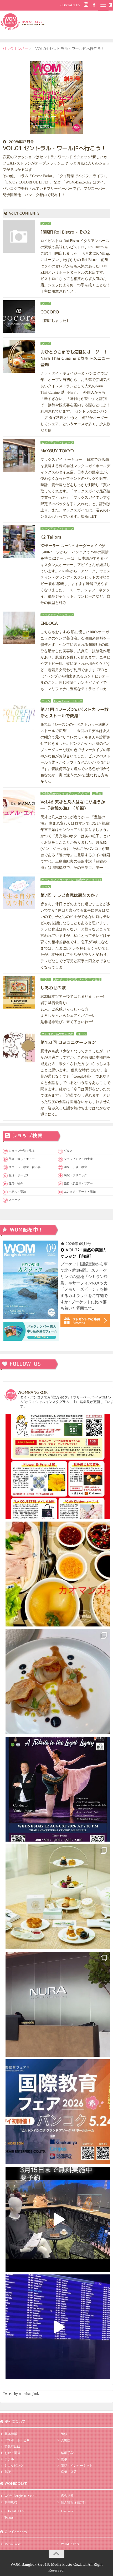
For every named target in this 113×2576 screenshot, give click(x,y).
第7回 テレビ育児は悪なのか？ (70, 895)
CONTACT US (70, 5)
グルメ (46, 224)
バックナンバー (16, 49)
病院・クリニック (75, 1175)
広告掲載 (67, 2496)
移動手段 (67, 2453)
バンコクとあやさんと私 (57, 1034)
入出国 (66, 2440)
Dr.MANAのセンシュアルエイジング (65, 793)
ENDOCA (49, 623)
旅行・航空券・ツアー (78, 1183)
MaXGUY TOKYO (57, 451)
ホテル (9, 2459)
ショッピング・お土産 (78, 1159)
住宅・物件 (16, 1183)
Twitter (9, 2517)
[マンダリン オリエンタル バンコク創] (58, 1897)
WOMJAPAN (70, 2544)
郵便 (8, 2472)
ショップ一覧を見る (22, 1151)
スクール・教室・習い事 (25, 1167)
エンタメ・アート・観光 (80, 1192)
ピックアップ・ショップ (57, 442)
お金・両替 (12, 2453)
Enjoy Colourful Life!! (68, 701)
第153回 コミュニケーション (68, 1042)
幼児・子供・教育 (75, 1167)
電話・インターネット (77, 2466)
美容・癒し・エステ (22, 1159)
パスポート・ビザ (17, 2440)
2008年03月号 (21, 142)
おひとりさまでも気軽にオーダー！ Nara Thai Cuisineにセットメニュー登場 (75, 358)
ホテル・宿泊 (17, 1192)
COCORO (50, 312)
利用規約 (11, 2502)
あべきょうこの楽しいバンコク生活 (77, 979)
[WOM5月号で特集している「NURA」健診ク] (58, 2004)
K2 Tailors (51, 537)
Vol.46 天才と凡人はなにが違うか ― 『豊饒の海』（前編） (73, 805)
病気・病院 (69, 2472)
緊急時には (12, 2447)
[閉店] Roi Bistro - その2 (65, 232)
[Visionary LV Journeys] (58, 2219)
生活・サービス (19, 1175)
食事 (64, 2459)
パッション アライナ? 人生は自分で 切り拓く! (71, 880)
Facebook (67, 2511)
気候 (64, 2434)
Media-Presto (13, 2544)
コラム (46, 701)
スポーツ (14, 1200)
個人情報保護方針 (74, 2502)
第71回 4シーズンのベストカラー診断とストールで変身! (74, 713)
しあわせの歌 (53, 988)
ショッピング (14, 2466)
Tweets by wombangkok (21, 2394)
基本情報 (11, 2434)
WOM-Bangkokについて (21, 2496)
